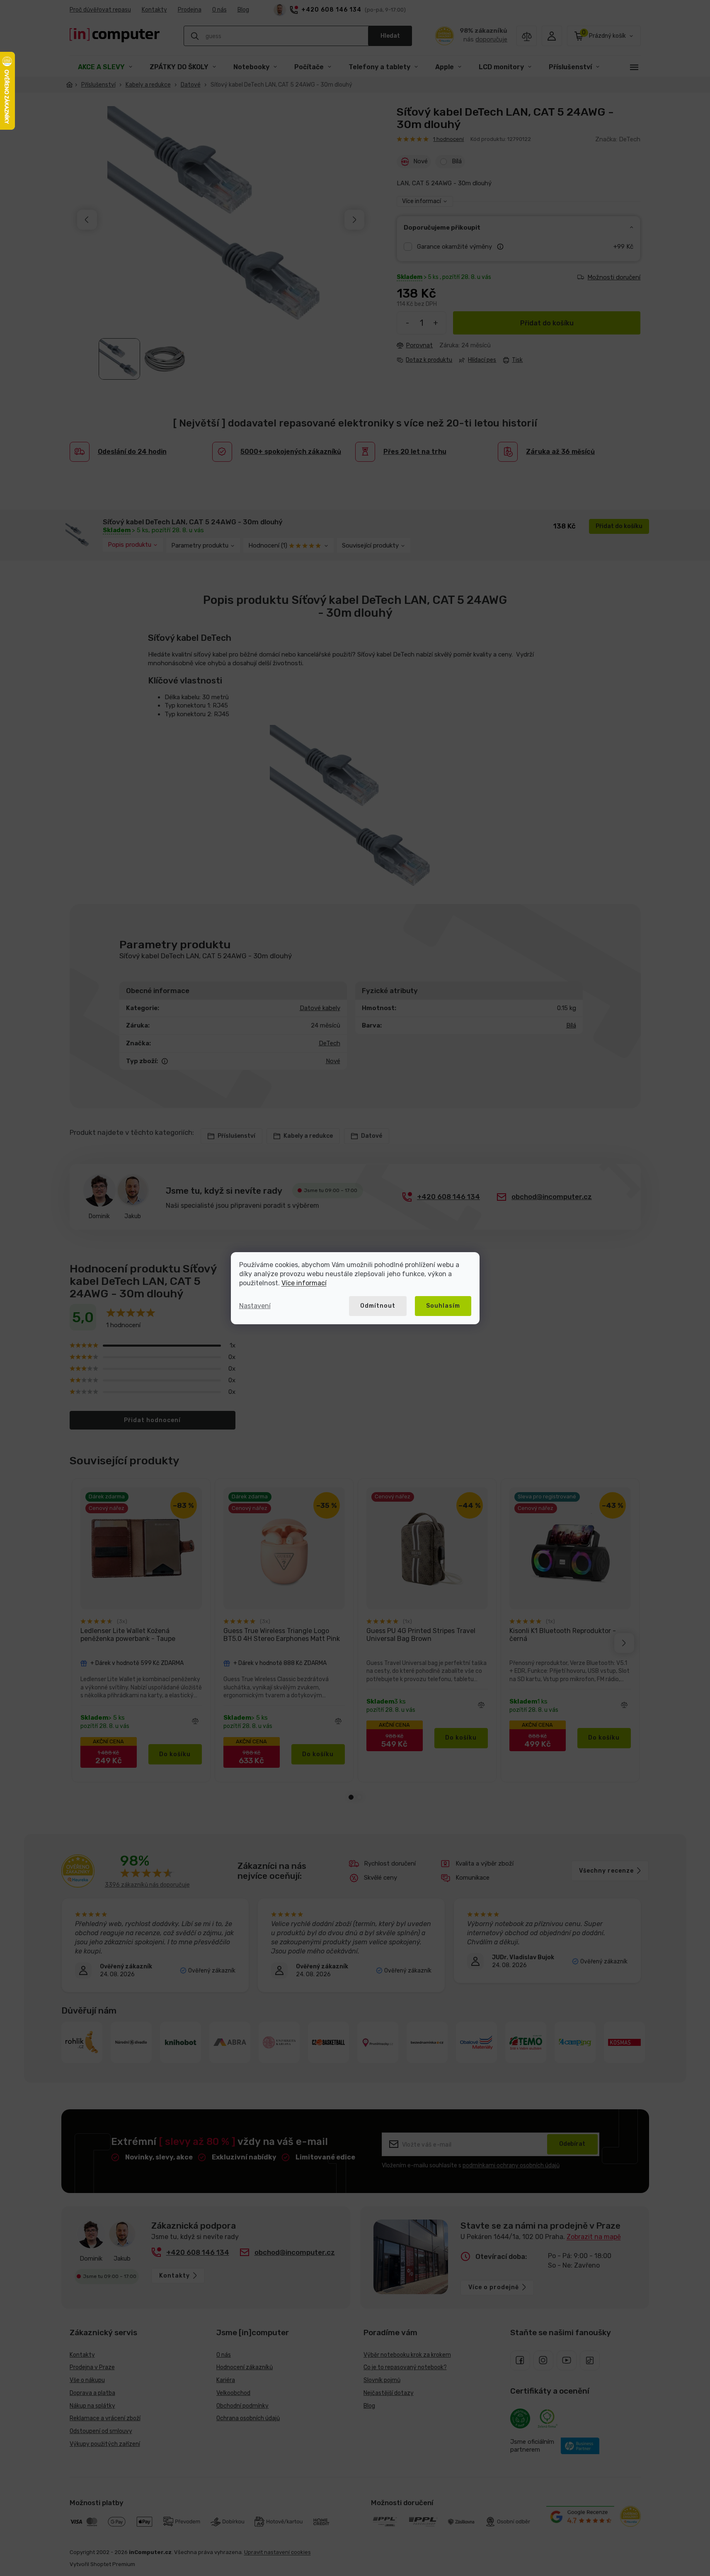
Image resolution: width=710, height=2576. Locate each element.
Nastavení (255, 1306)
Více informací (304, 1283)
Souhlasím (443, 1306)
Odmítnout (378, 1306)
